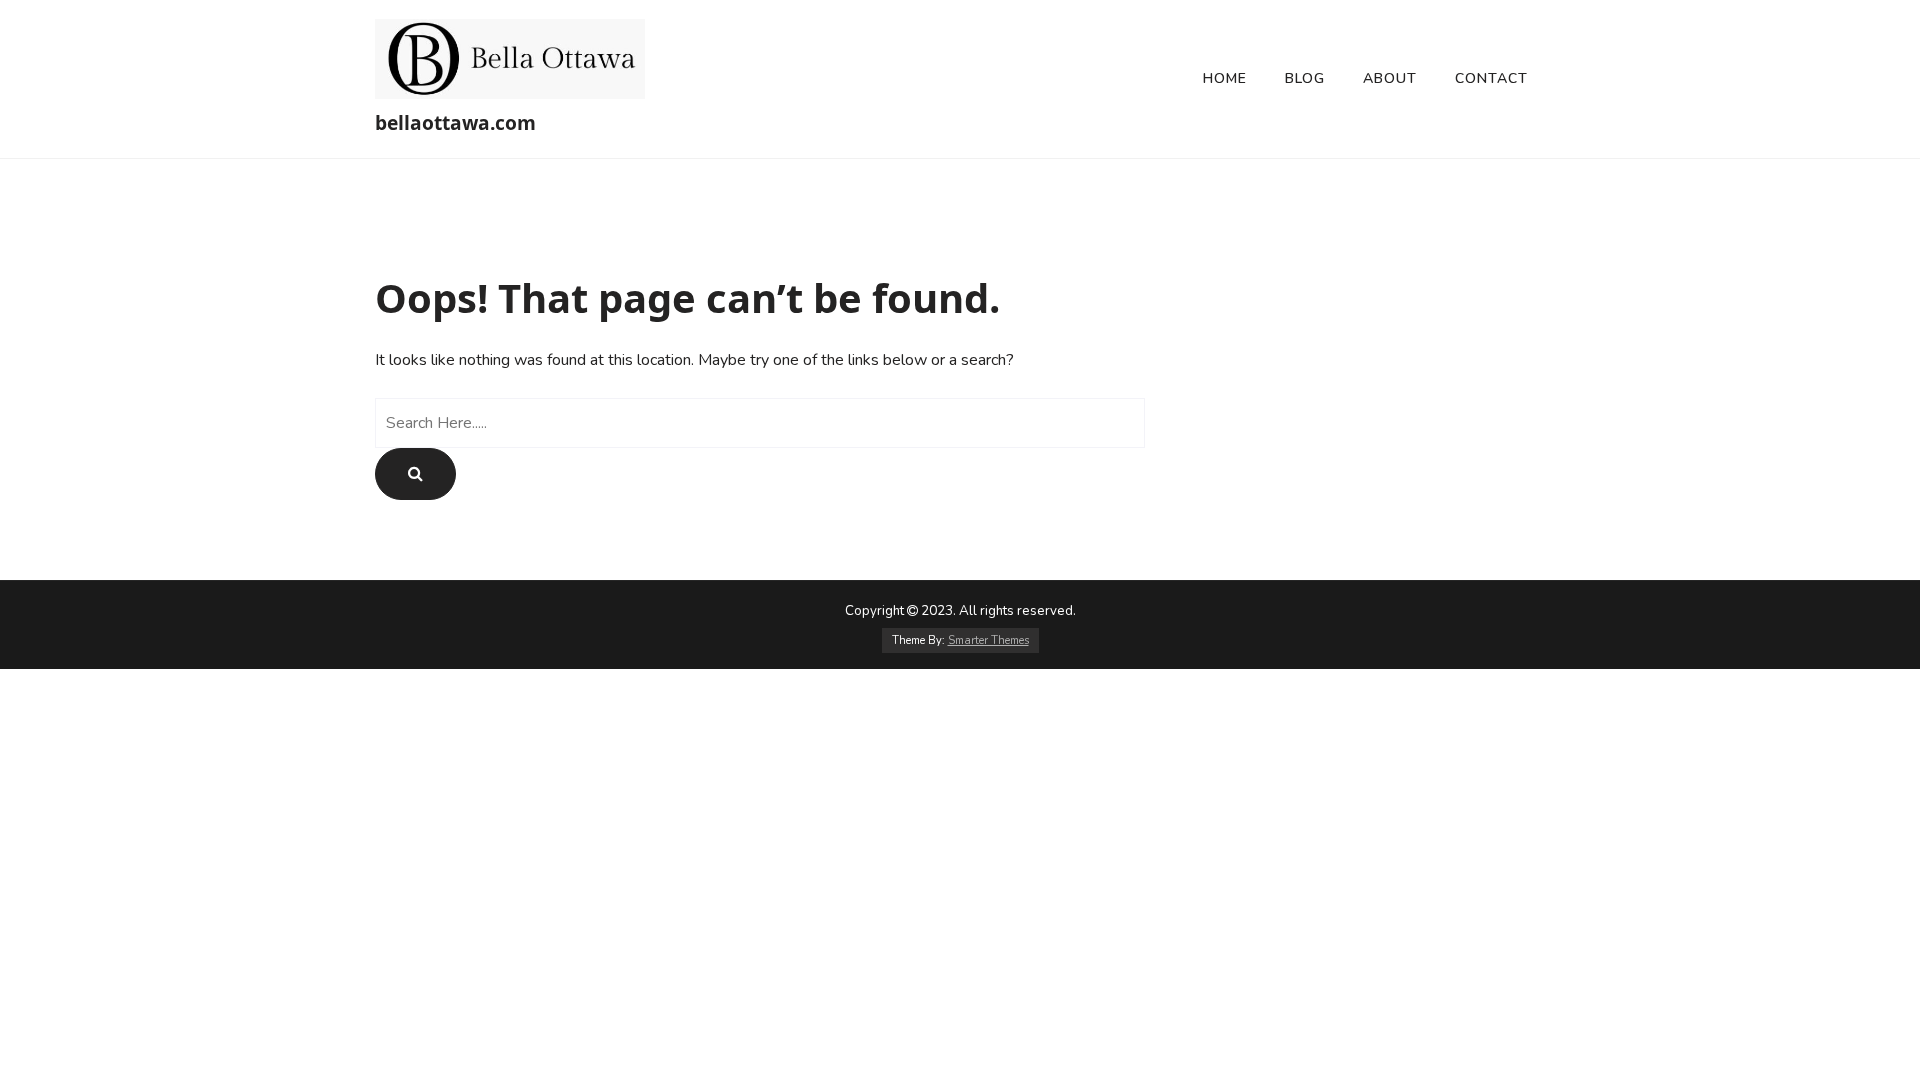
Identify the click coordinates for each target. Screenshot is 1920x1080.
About (1390, 78)
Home (1225, 78)
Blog (1305, 78)
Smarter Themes (988, 640)
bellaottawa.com (455, 122)
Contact (1491, 78)
